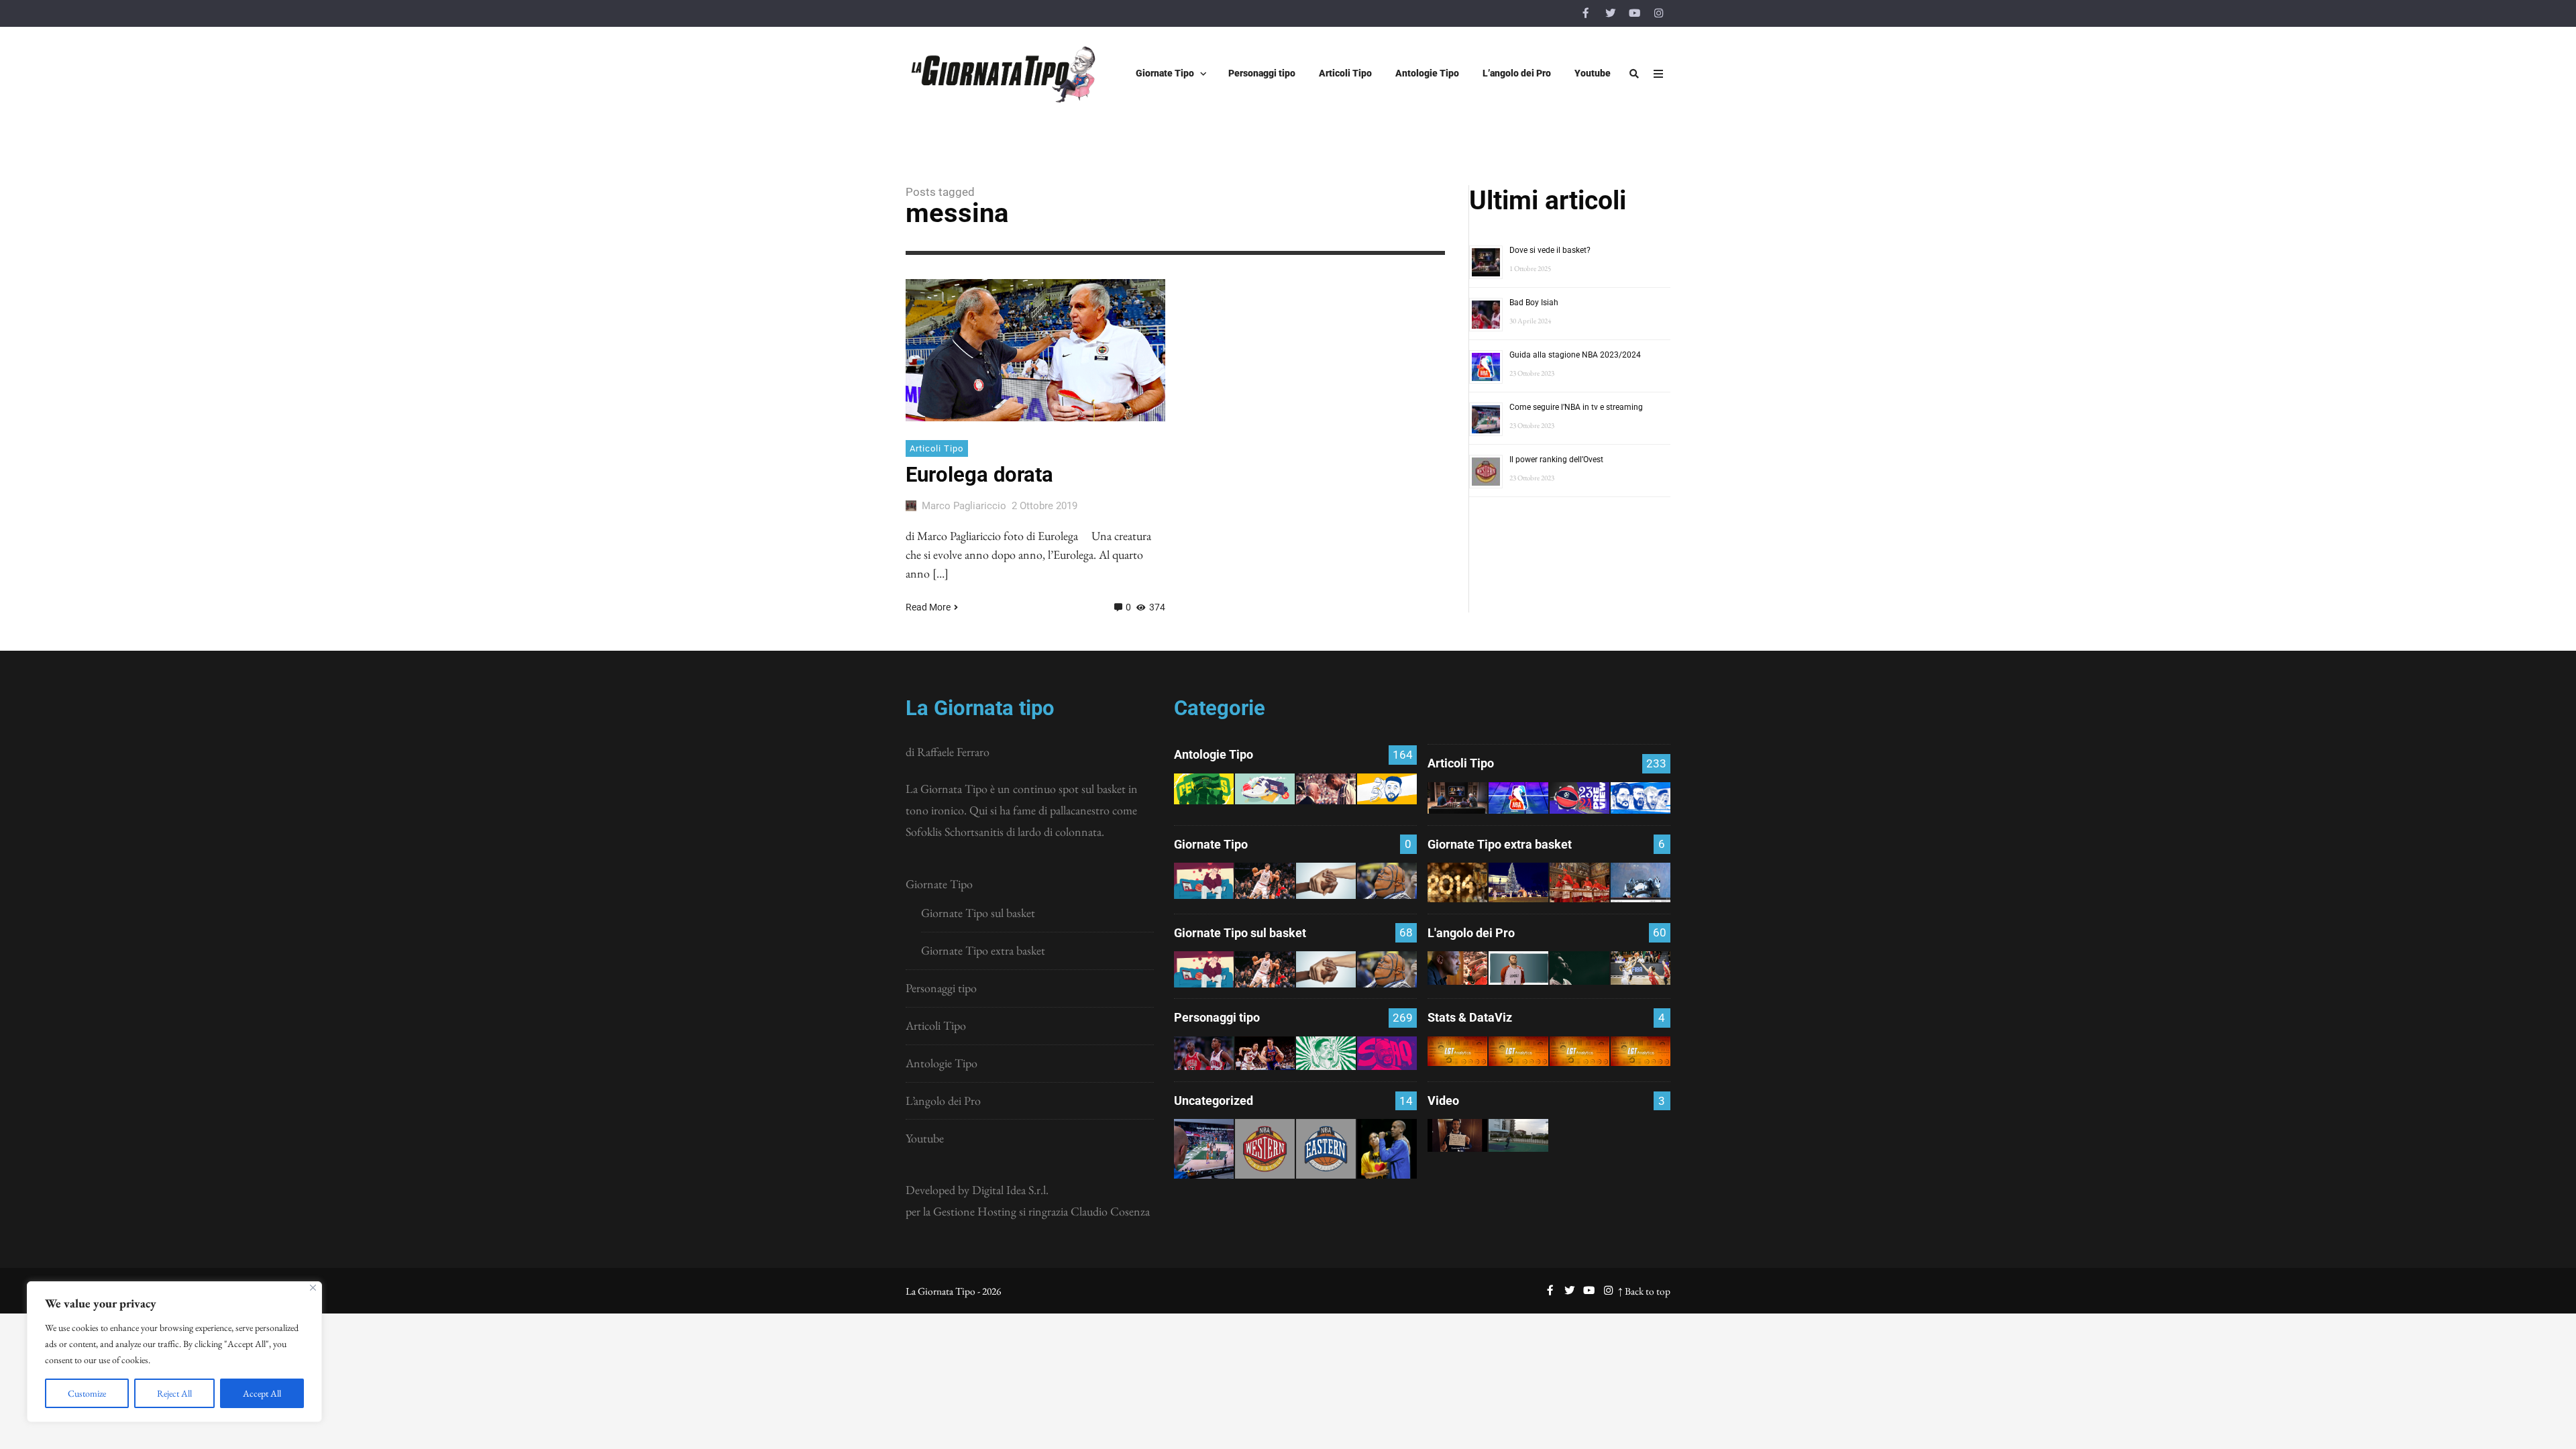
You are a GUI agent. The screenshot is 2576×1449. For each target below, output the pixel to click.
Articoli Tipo (936, 448)
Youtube (925, 1138)
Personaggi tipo (941, 988)
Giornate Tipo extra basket (983, 950)
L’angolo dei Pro (943, 1101)
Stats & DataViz (1470, 1017)
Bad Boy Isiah (1534, 303)
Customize (87, 1393)
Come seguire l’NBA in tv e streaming (1576, 407)
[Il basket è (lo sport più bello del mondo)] (1518, 1135)
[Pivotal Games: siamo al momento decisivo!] (1457, 1051)
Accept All (262, 1393)
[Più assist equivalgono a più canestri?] (1641, 1051)
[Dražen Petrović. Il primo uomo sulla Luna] (1265, 1053)
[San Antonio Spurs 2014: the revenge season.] (1326, 789)
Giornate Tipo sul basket (978, 913)
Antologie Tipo (942, 1063)
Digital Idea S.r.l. (1010, 1190)
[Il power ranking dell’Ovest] (1265, 1149)
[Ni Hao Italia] (1579, 968)
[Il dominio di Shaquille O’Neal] (1387, 1053)
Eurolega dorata (979, 475)
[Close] (313, 1288)
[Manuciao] (1518, 968)
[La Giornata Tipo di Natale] (1518, 882)
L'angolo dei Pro (1471, 933)
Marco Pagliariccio (964, 506)
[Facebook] (1586, 13)
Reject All (174, 1393)
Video (1443, 1101)
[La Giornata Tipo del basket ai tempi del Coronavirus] (1204, 880)
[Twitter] (1610, 13)
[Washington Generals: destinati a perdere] (1204, 789)
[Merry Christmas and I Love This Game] (1457, 1135)
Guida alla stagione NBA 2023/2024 (1575, 355)
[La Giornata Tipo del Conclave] (1579, 882)
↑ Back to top (1644, 1291)
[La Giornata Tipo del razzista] (1326, 880)
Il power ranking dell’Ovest (1556, 460)
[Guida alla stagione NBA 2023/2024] (1518, 798)
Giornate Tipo (939, 884)
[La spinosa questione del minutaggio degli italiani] (1518, 1051)
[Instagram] (1658, 13)
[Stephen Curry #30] (1387, 789)
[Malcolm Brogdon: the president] (1326, 1053)
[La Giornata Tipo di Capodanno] (1457, 882)
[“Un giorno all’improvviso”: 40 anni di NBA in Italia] (1265, 789)
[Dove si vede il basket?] (1457, 798)
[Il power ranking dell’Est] (1326, 1149)
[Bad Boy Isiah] (1204, 1053)
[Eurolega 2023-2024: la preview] (1579, 798)
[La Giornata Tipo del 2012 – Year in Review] (1641, 882)
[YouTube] (1634, 13)
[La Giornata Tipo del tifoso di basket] (1387, 880)
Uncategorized (1214, 1101)
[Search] (1634, 74)
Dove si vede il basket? (1550, 250)
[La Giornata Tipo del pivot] (1265, 880)
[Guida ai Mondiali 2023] (1641, 798)
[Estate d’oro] (1641, 968)
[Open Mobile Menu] (1658, 74)
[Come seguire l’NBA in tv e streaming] (1204, 1149)
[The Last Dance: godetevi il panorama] (1457, 968)
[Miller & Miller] (1387, 1149)
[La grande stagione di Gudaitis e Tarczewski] (1579, 1051)
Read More (928, 607)
